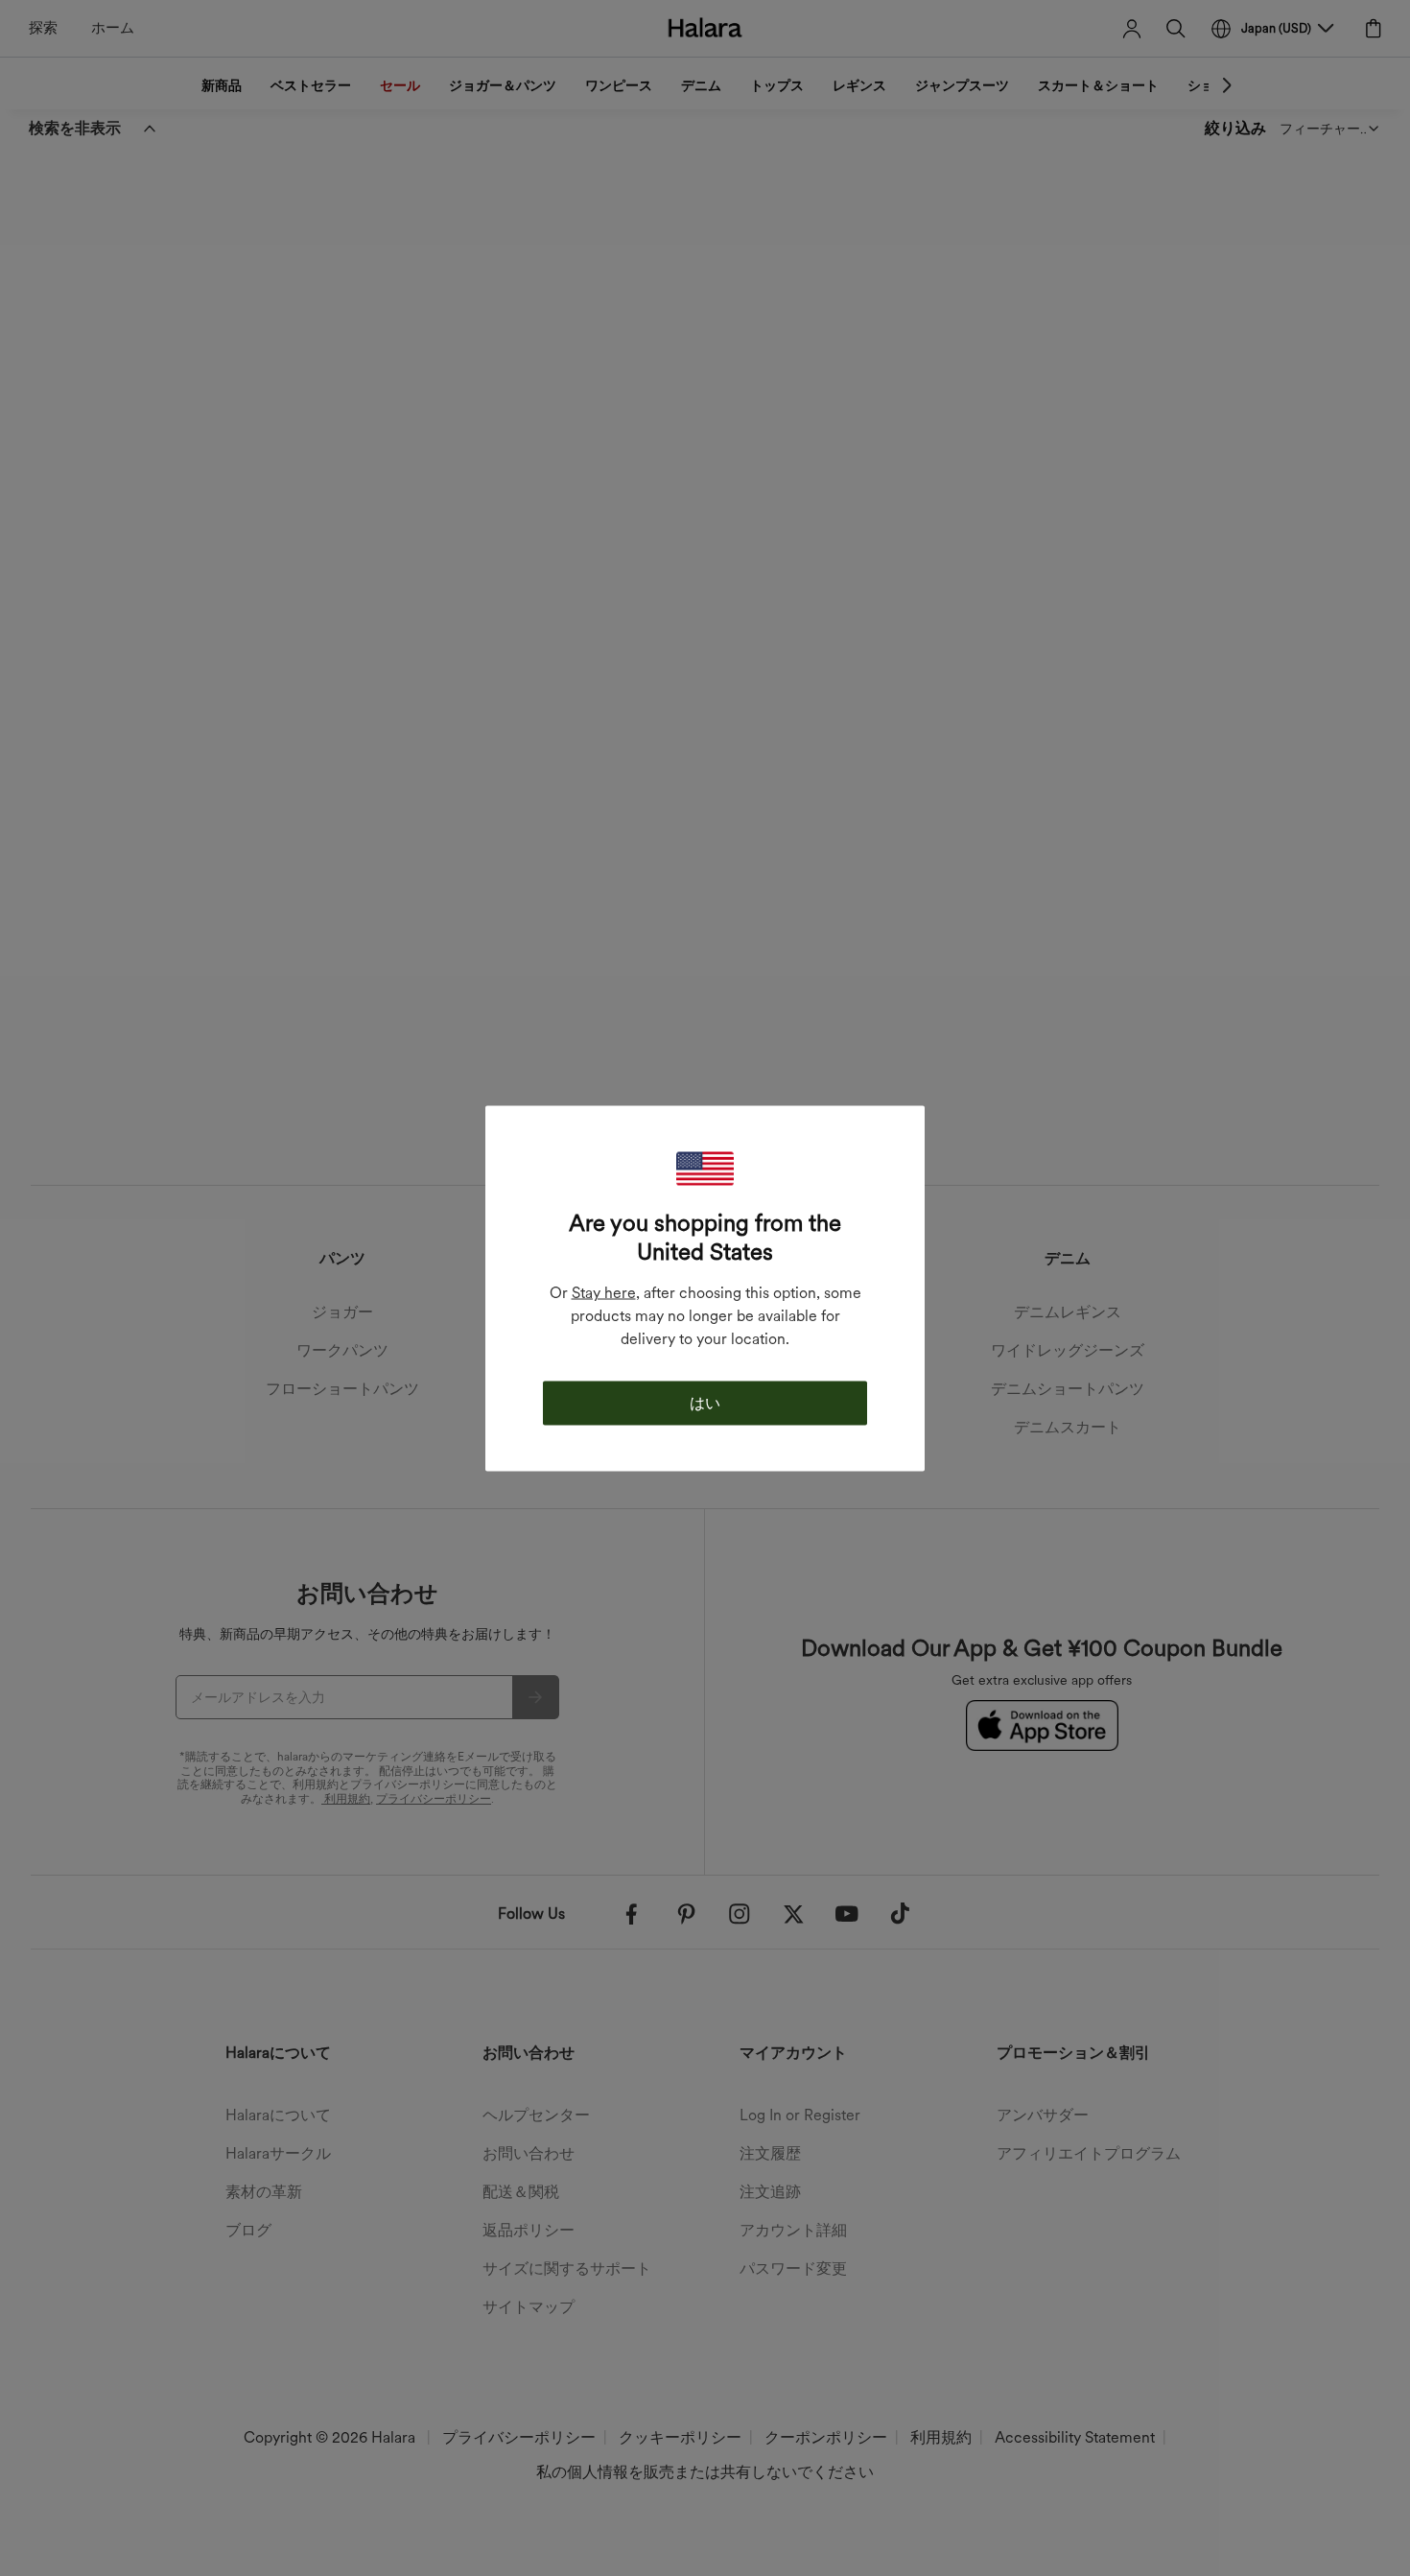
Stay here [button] (604, 1292)
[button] (705, 1168)
